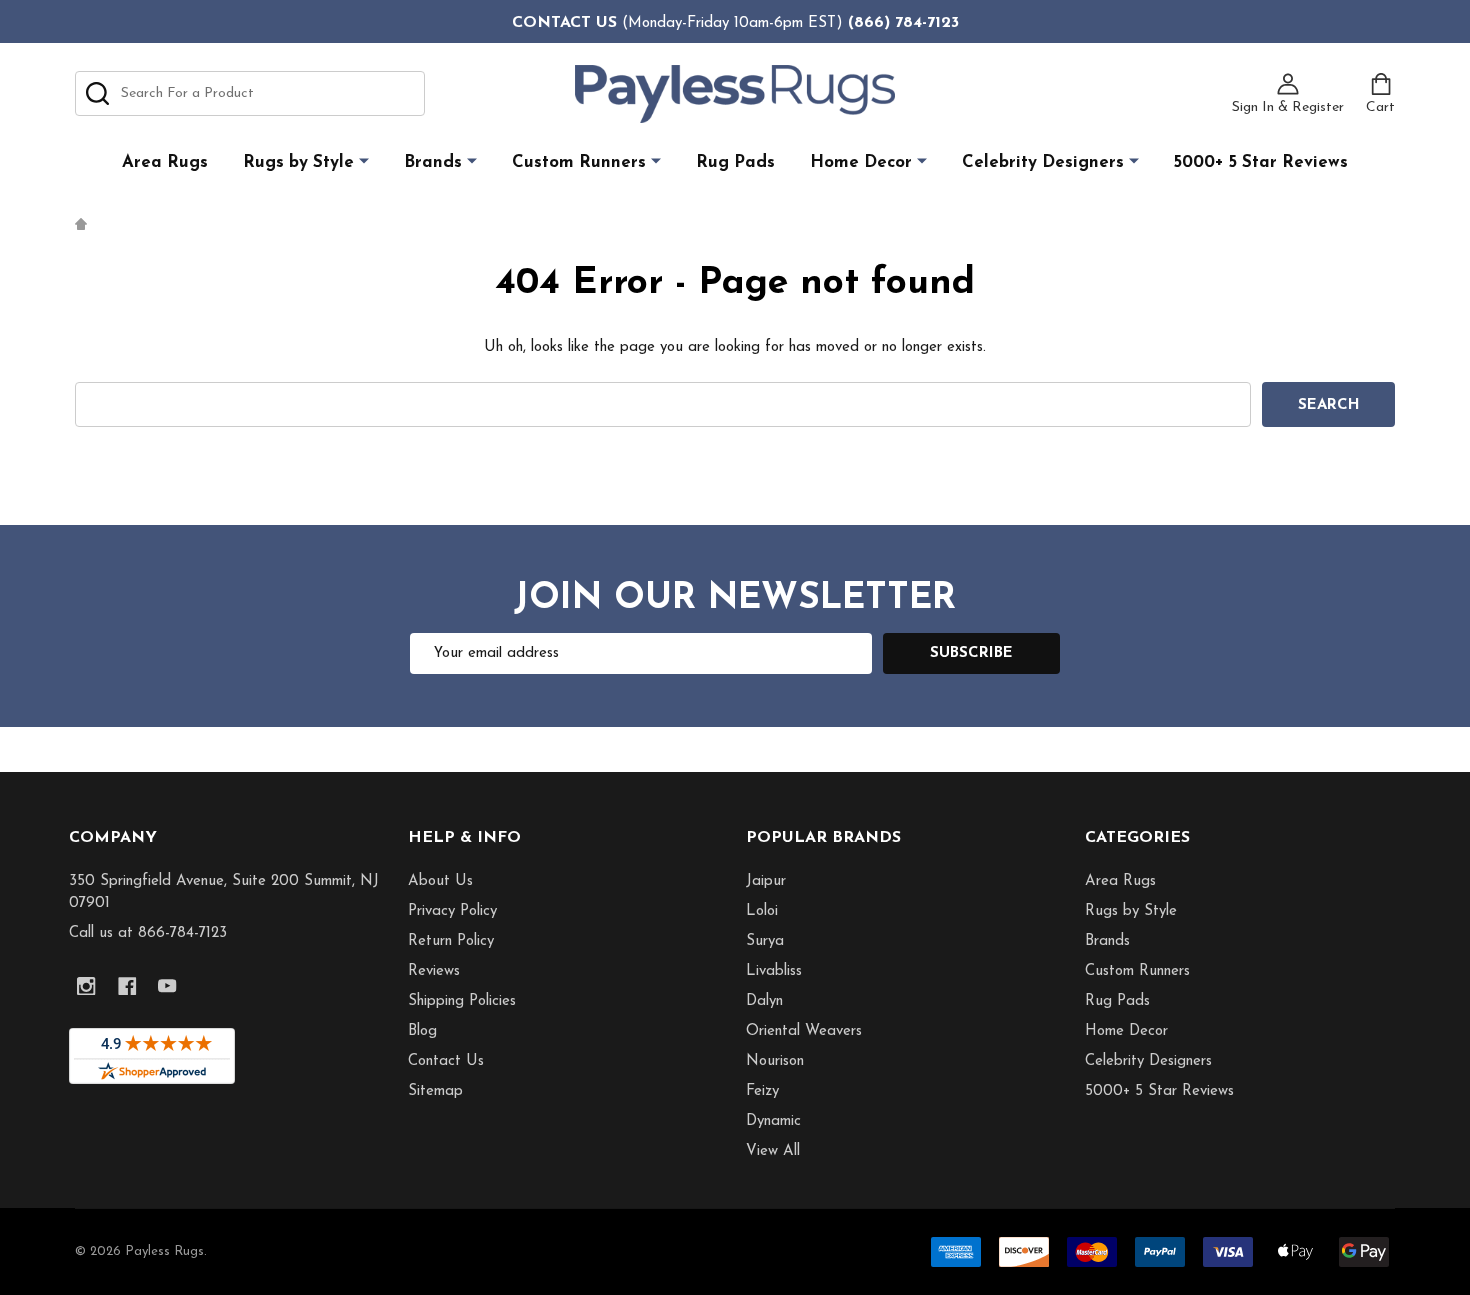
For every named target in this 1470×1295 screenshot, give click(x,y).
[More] (364, 161)
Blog (422, 1031)
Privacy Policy (452, 911)
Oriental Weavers (804, 1031)
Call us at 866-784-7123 (148, 933)
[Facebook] (127, 986)
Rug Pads (735, 162)
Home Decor (861, 162)
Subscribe (971, 653)
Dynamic (773, 1121)
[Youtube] (167, 986)
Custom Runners (579, 162)
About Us (440, 881)
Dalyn (764, 1001)
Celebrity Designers (1043, 162)
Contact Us (446, 1061)
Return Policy (451, 941)
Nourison (775, 1061)
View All (773, 1151)
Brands (433, 162)
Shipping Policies (462, 1001)
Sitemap (435, 1091)
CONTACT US (564, 23)
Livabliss (774, 971)
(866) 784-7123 (903, 23)
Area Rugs (165, 162)
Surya (765, 941)
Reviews (434, 971)
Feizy (762, 1091)
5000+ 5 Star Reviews (1261, 162)
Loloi (762, 911)
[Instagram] (86, 986)
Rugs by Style (298, 162)
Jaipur (766, 881)
